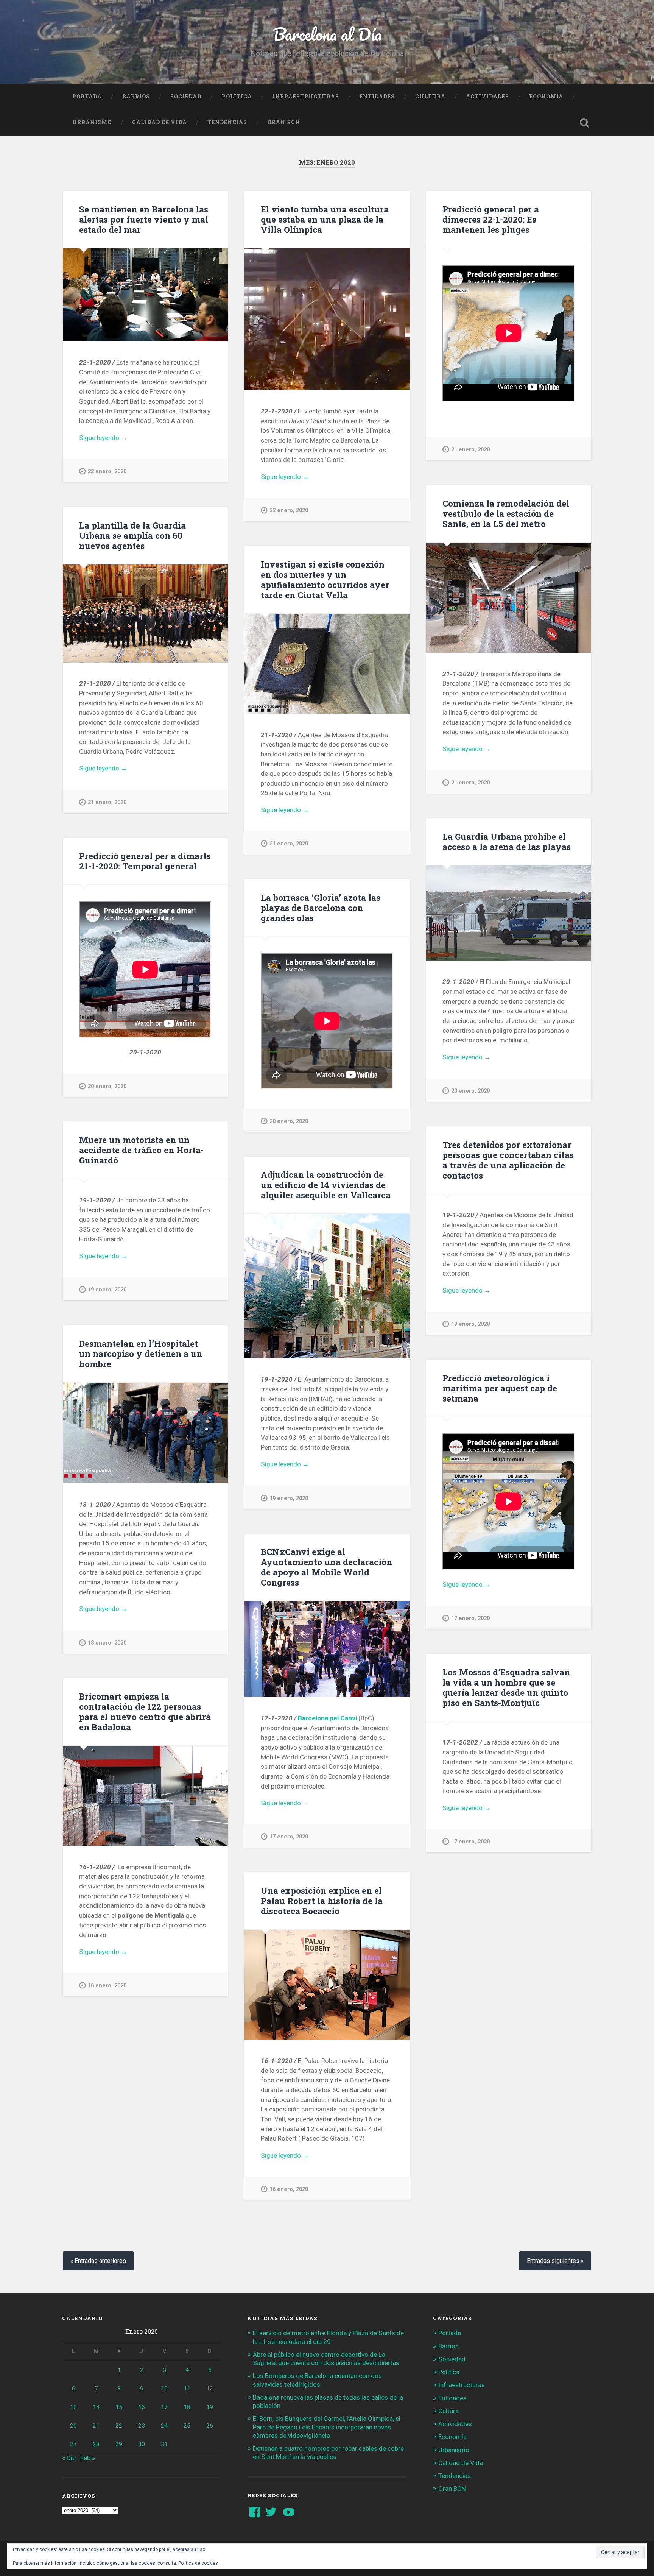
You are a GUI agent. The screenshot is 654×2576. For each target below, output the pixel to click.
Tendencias (227, 122)
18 (187, 2407)
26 (210, 2426)
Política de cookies (198, 2563)
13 (73, 2407)
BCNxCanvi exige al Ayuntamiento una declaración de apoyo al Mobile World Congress (326, 1567)
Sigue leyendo (115, 438)
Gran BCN (284, 122)
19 (210, 2407)
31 (164, 2444)
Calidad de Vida (160, 122)
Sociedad (186, 97)
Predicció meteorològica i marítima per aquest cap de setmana (500, 1388)
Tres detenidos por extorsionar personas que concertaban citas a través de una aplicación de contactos (508, 1160)
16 (142, 2407)
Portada (87, 97)
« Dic (69, 2458)
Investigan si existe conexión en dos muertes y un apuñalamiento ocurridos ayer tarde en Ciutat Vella (325, 579)
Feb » (88, 2458)
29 (119, 2444)
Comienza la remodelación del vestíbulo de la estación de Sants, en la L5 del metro (506, 513)
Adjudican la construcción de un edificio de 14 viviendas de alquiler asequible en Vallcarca (326, 1185)
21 (96, 2426)
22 (119, 2426)
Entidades (377, 97)
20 (73, 2426)
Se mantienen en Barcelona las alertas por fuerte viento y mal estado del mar (144, 219)
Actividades (487, 97)
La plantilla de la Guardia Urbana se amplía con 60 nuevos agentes (132, 535)
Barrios (136, 97)
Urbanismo (92, 122)
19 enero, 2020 (107, 1290)
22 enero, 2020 (107, 472)
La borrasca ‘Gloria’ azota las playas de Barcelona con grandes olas (321, 908)
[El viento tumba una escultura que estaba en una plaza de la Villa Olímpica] (327, 319)
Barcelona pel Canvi (327, 1718)
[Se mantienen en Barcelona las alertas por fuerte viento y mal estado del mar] (145, 295)
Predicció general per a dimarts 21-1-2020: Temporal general (145, 861)
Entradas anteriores (100, 2261)
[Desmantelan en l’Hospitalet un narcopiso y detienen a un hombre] (145, 1433)
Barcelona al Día (327, 34)
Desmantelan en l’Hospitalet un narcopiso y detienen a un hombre (141, 1353)
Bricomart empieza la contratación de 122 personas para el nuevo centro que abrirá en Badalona (145, 1711)
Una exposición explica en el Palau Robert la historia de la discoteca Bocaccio (322, 1901)
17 (164, 2407)
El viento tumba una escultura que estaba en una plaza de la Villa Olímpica (325, 219)
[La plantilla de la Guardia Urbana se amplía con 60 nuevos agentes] (145, 614)
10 (164, 2389)
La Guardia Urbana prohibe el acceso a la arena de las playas (507, 841)
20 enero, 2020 (470, 1091)
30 (142, 2444)
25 (187, 2426)
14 (96, 2407)
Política (237, 97)
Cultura (430, 97)
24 (164, 2426)
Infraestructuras (306, 97)
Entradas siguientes (553, 2261)
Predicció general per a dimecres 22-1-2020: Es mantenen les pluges (491, 219)
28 (96, 2444)
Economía (546, 97)
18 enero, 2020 (107, 1643)
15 (119, 2407)
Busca (584, 123)
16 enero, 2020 (107, 1986)
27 (73, 2444)
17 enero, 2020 (470, 1618)
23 (142, 2426)
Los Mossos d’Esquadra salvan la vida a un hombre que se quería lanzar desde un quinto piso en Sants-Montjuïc (506, 1687)
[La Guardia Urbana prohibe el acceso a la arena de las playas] (509, 913)
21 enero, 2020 (470, 450)
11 (187, 2389)
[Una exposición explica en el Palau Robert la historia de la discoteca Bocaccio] (327, 1985)
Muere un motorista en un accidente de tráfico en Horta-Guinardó (141, 1150)
